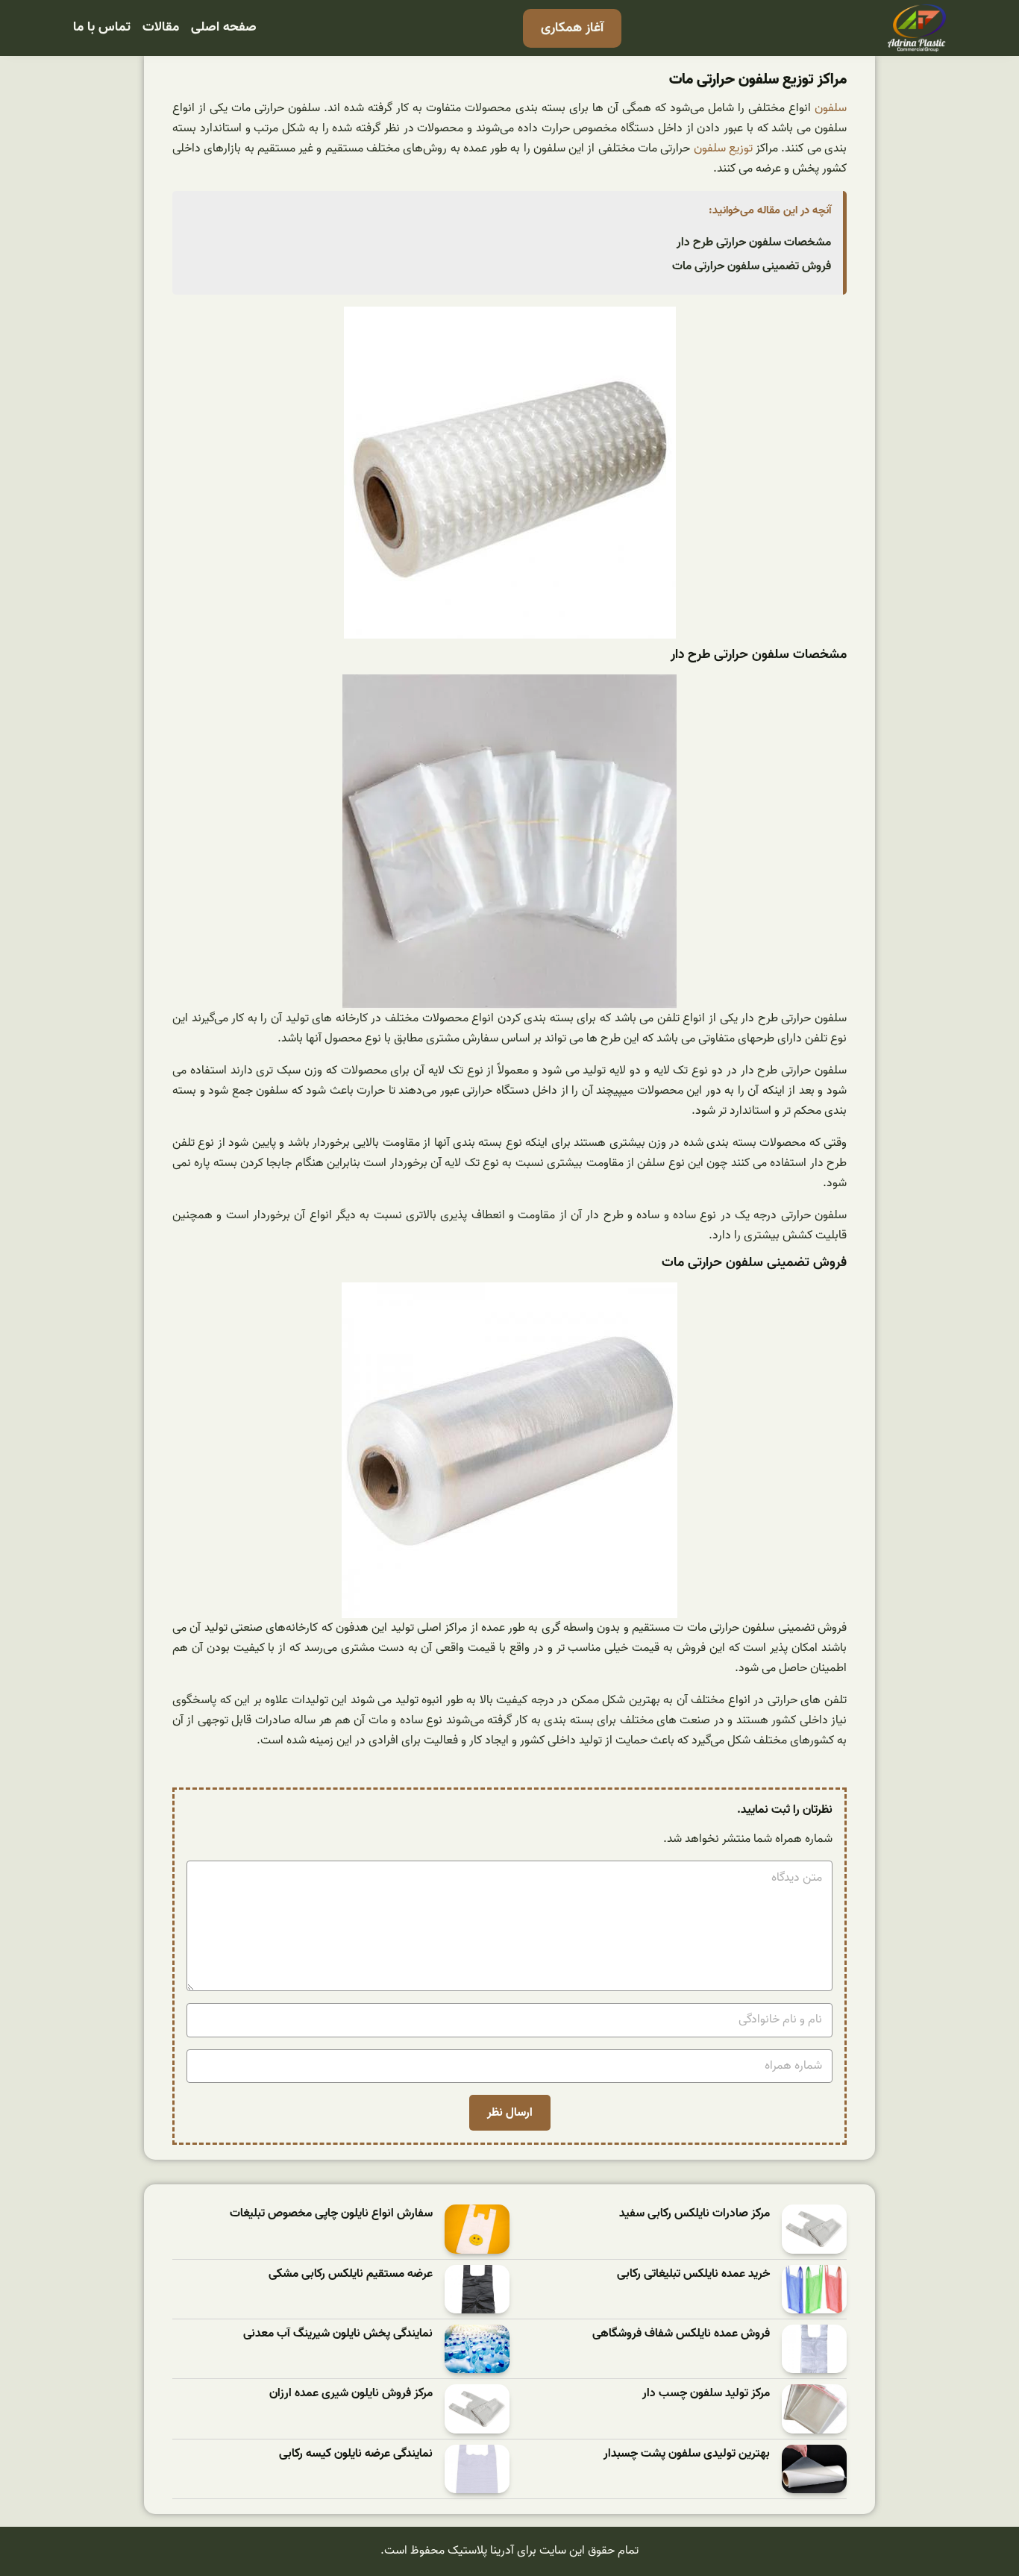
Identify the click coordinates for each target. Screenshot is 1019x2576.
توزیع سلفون (723, 148)
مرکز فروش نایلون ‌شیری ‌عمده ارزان (351, 2394)
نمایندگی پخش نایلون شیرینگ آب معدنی (338, 2334)
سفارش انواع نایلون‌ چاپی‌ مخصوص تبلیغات (331, 2214)
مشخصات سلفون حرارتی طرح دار (754, 242)
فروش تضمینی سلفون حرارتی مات (752, 266)
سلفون (831, 108)
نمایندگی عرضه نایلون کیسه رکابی (356, 2454)
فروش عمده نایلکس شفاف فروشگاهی (681, 2334)
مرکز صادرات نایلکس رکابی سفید (695, 2214)
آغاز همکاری (572, 28)
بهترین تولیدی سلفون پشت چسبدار (687, 2454)
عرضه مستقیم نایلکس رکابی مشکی (351, 2274)
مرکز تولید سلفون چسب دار (706, 2394)
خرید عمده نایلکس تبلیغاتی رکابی (693, 2274)
